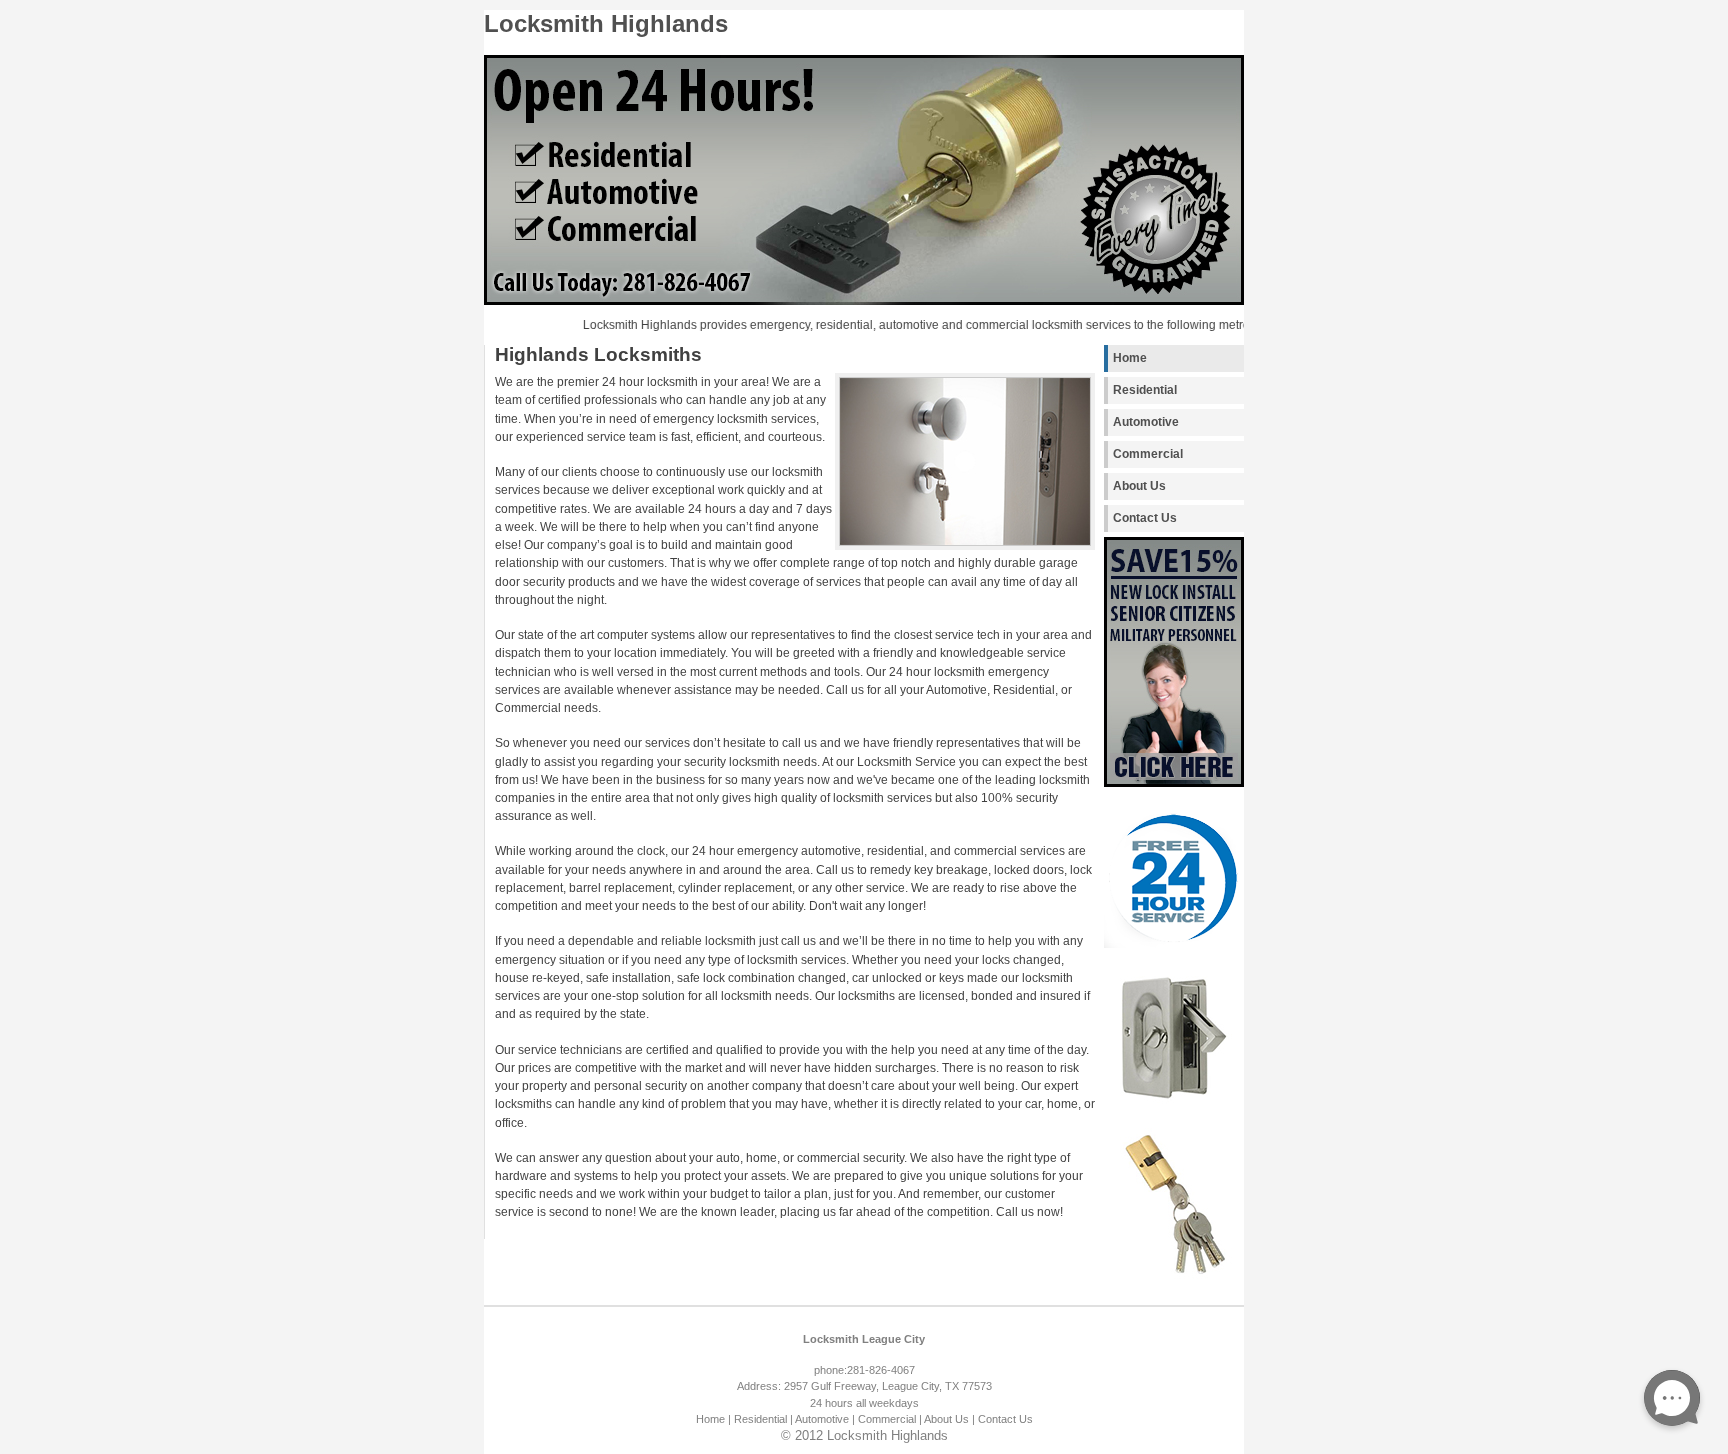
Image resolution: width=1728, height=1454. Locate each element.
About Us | (949, 1419)
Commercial (1148, 454)
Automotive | (825, 1419)
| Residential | (760, 1419)
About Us (1139, 486)
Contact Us (1145, 518)
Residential (1145, 390)
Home (1130, 358)
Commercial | (890, 1419)
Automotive (1146, 422)
